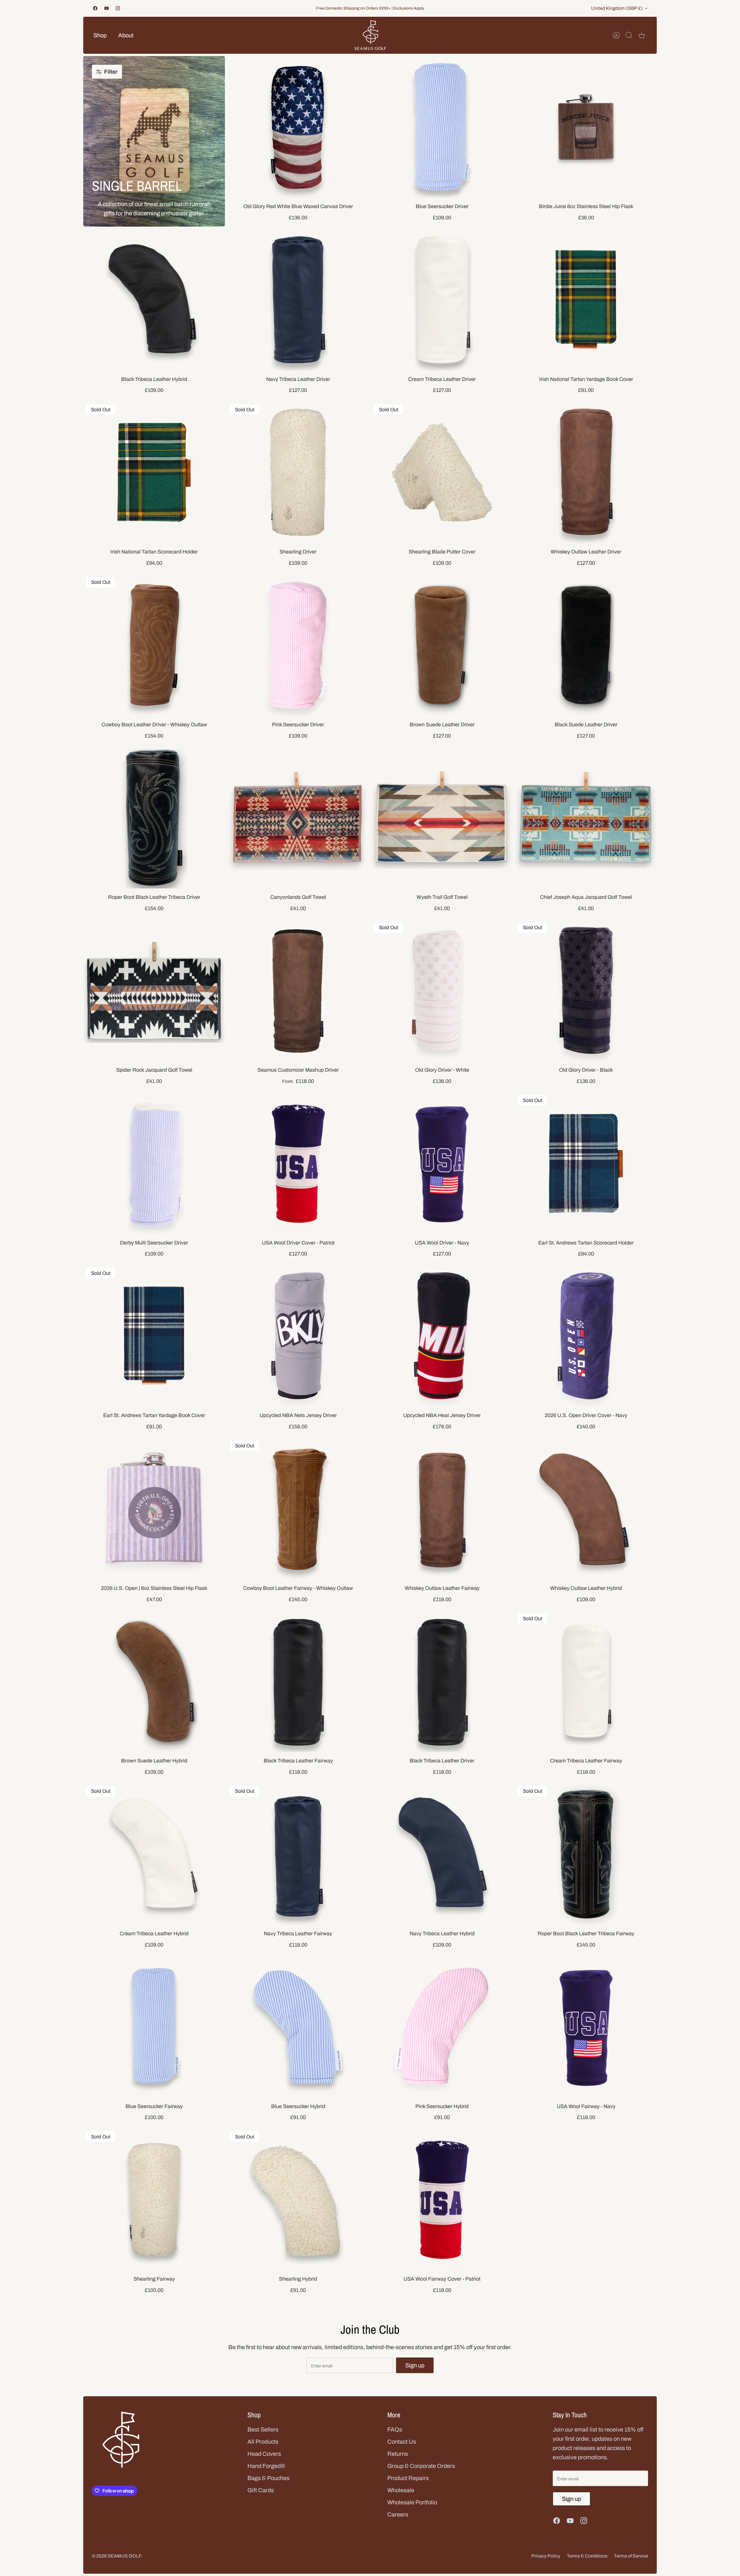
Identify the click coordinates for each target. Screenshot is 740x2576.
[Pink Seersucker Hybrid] (442, 2027)
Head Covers (264, 2454)
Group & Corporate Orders (421, 2466)
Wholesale (401, 2490)
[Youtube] (107, 8)
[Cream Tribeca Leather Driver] (442, 300)
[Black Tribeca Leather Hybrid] (154, 300)
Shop (100, 35)
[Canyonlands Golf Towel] (298, 818)
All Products (263, 2442)
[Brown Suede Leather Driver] (442, 645)
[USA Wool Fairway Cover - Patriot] (442, 2199)
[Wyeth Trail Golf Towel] (442, 818)
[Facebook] (95, 8)
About (126, 35)
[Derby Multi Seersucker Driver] (154, 1163)
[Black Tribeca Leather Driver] (442, 1681)
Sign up (415, 2365)
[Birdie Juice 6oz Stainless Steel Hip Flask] (586, 127)
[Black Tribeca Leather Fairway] (298, 1681)
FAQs (395, 2429)
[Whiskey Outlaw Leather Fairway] (442, 1509)
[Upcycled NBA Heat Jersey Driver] (442, 1336)
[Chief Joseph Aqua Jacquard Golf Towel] (586, 818)
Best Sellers (263, 2429)
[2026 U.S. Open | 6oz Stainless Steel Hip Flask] (154, 1509)
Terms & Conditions (587, 2556)
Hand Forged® (266, 2466)
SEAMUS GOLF (124, 2556)
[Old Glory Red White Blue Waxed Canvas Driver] (298, 127)
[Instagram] (118, 8)
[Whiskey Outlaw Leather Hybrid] (586, 1509)
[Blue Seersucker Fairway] (154, 2027)
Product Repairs (408, 2478)
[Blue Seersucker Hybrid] (298, 2027)
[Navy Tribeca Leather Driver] (298, 300)
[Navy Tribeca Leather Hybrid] (442, 1854)
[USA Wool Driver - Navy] (442, 1163)
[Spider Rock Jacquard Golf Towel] (154, 990)
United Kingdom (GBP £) (617, 8)
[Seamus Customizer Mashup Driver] (298, 990)
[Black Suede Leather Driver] (586, 645)
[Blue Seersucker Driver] (442, 127)
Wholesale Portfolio (412, 2502)
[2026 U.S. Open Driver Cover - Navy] (586, 1336)
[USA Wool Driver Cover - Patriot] (298, 1163)
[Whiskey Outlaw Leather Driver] (586, 472)
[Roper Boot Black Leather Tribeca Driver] (154, 818)
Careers (398, 2514)
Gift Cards (261, 2490)
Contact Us (402, 2442)
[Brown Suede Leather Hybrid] (154, 1681)
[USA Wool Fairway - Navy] (586, 2027)
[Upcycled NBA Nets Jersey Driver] (298, 1336)
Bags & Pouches (268, 2478)
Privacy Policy (546, 2556)
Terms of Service (631, 2556)
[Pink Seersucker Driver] (298, 645)
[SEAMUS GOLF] (370, 35)
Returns (398, 2454)
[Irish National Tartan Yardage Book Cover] (586, 300)
